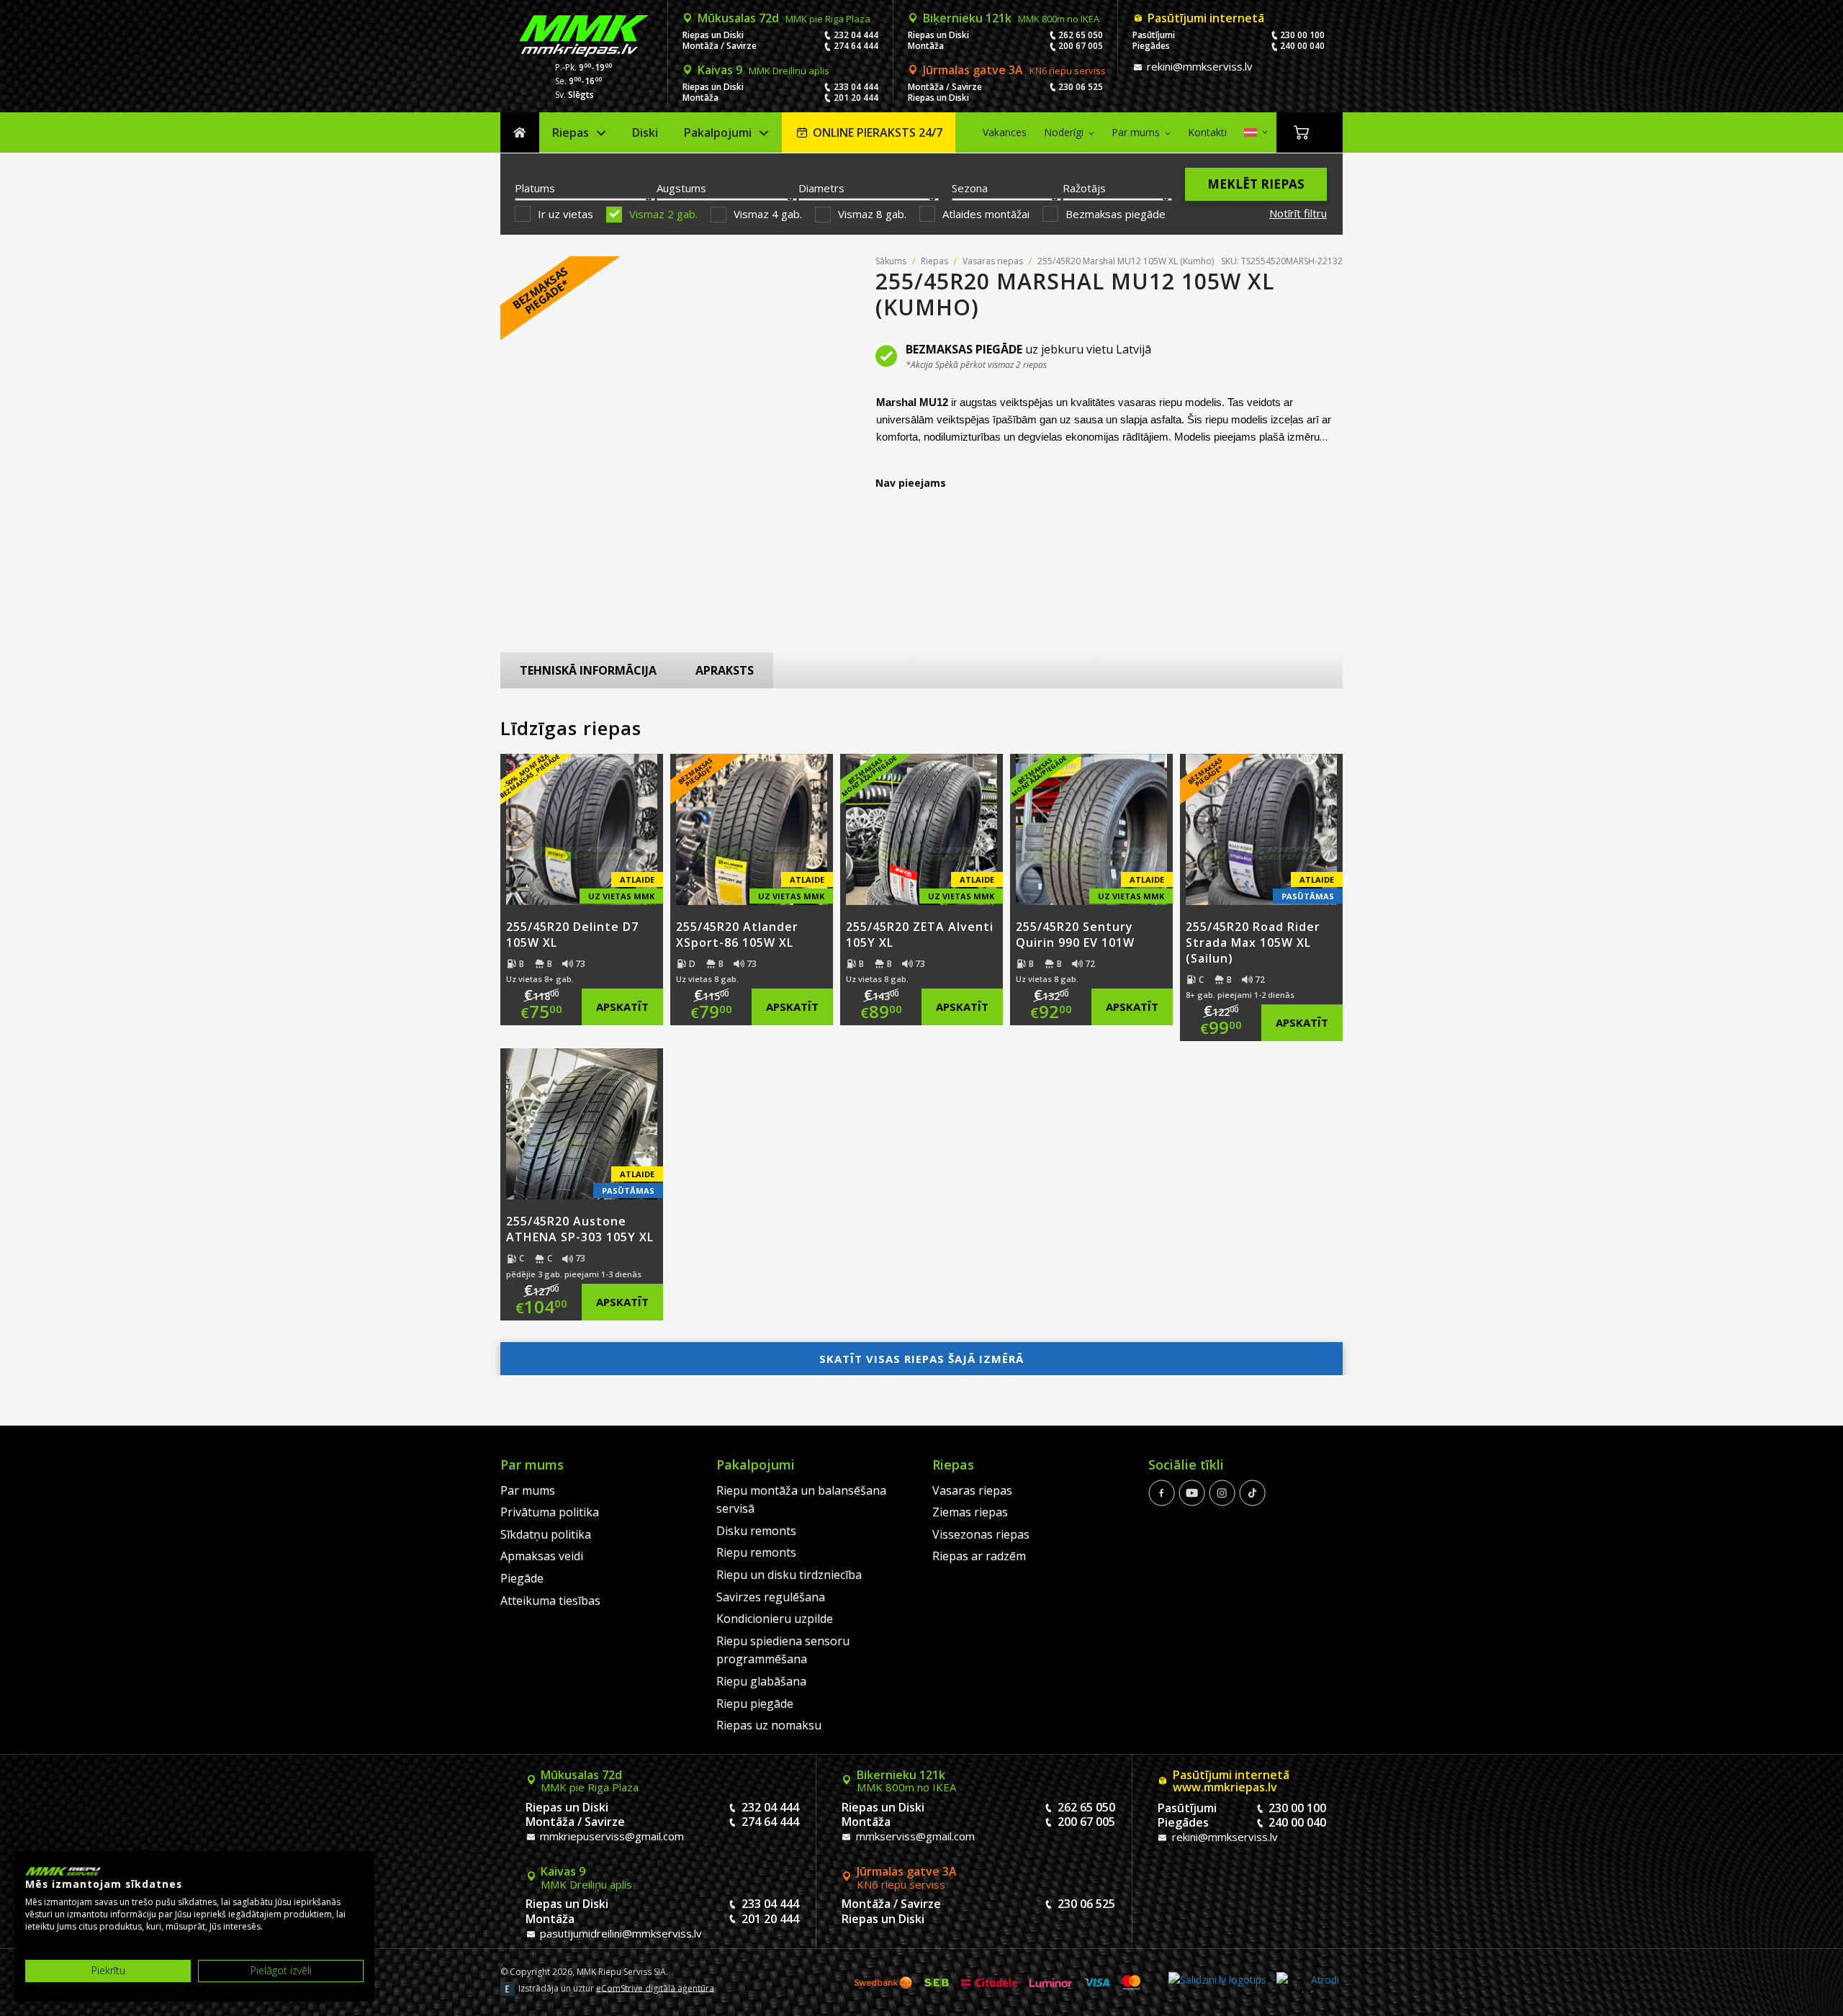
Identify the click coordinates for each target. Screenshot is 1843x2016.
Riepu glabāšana (761, 1681)
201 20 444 (856, 98)
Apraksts (725, 670)
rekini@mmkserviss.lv (1198, 66)
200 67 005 (1081, 46)
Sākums (520, 133)
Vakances (1005, 132)
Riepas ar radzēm (979, 1556)
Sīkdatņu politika (546, 1534)
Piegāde (522, 1578)
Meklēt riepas (1256, 184)
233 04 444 (856, 87)
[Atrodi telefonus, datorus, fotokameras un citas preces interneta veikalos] (1308, 1983)
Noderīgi (1064, 132)
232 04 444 (856, 35)
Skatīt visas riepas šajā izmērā (921, 1359)
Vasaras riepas (993, 261)
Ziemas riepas (970, 1512)
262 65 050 (1081, 35)
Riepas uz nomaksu (769, 1725)
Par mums (1136, 132)
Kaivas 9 (763, 70)
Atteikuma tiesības (550, 1601)
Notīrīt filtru (1298, 213)
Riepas (571, 132)
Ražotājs (1084, 188)
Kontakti (1207, 132)
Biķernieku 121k (1011, 18)
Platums (535, 188)
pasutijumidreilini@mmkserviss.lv (619, 1933)
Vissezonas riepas (981, 1534)
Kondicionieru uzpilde (775, 1619)
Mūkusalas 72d (784, 18)
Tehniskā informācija (588, 670)
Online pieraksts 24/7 (878, 132)
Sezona (970, 188)
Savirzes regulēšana (771, 1597)
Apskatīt (622, 1007)
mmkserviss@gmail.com (914, 1836)
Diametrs (821, 188)
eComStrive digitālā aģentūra (655, 1988)
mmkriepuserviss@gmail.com (610, 1836)
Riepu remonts (756, 1552)
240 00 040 (1302, 46)
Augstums (681, 188)
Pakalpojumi (718, 132)
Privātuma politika (550, 1512)
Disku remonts (756, 1531)
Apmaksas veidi (542, 1556)
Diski (645, 132)
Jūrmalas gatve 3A (1014, 70)
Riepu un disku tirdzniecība (789, 1575)
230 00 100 (1302, 35)
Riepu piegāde (755, 1704)
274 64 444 (856, 46)
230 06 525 (1081, 87)
